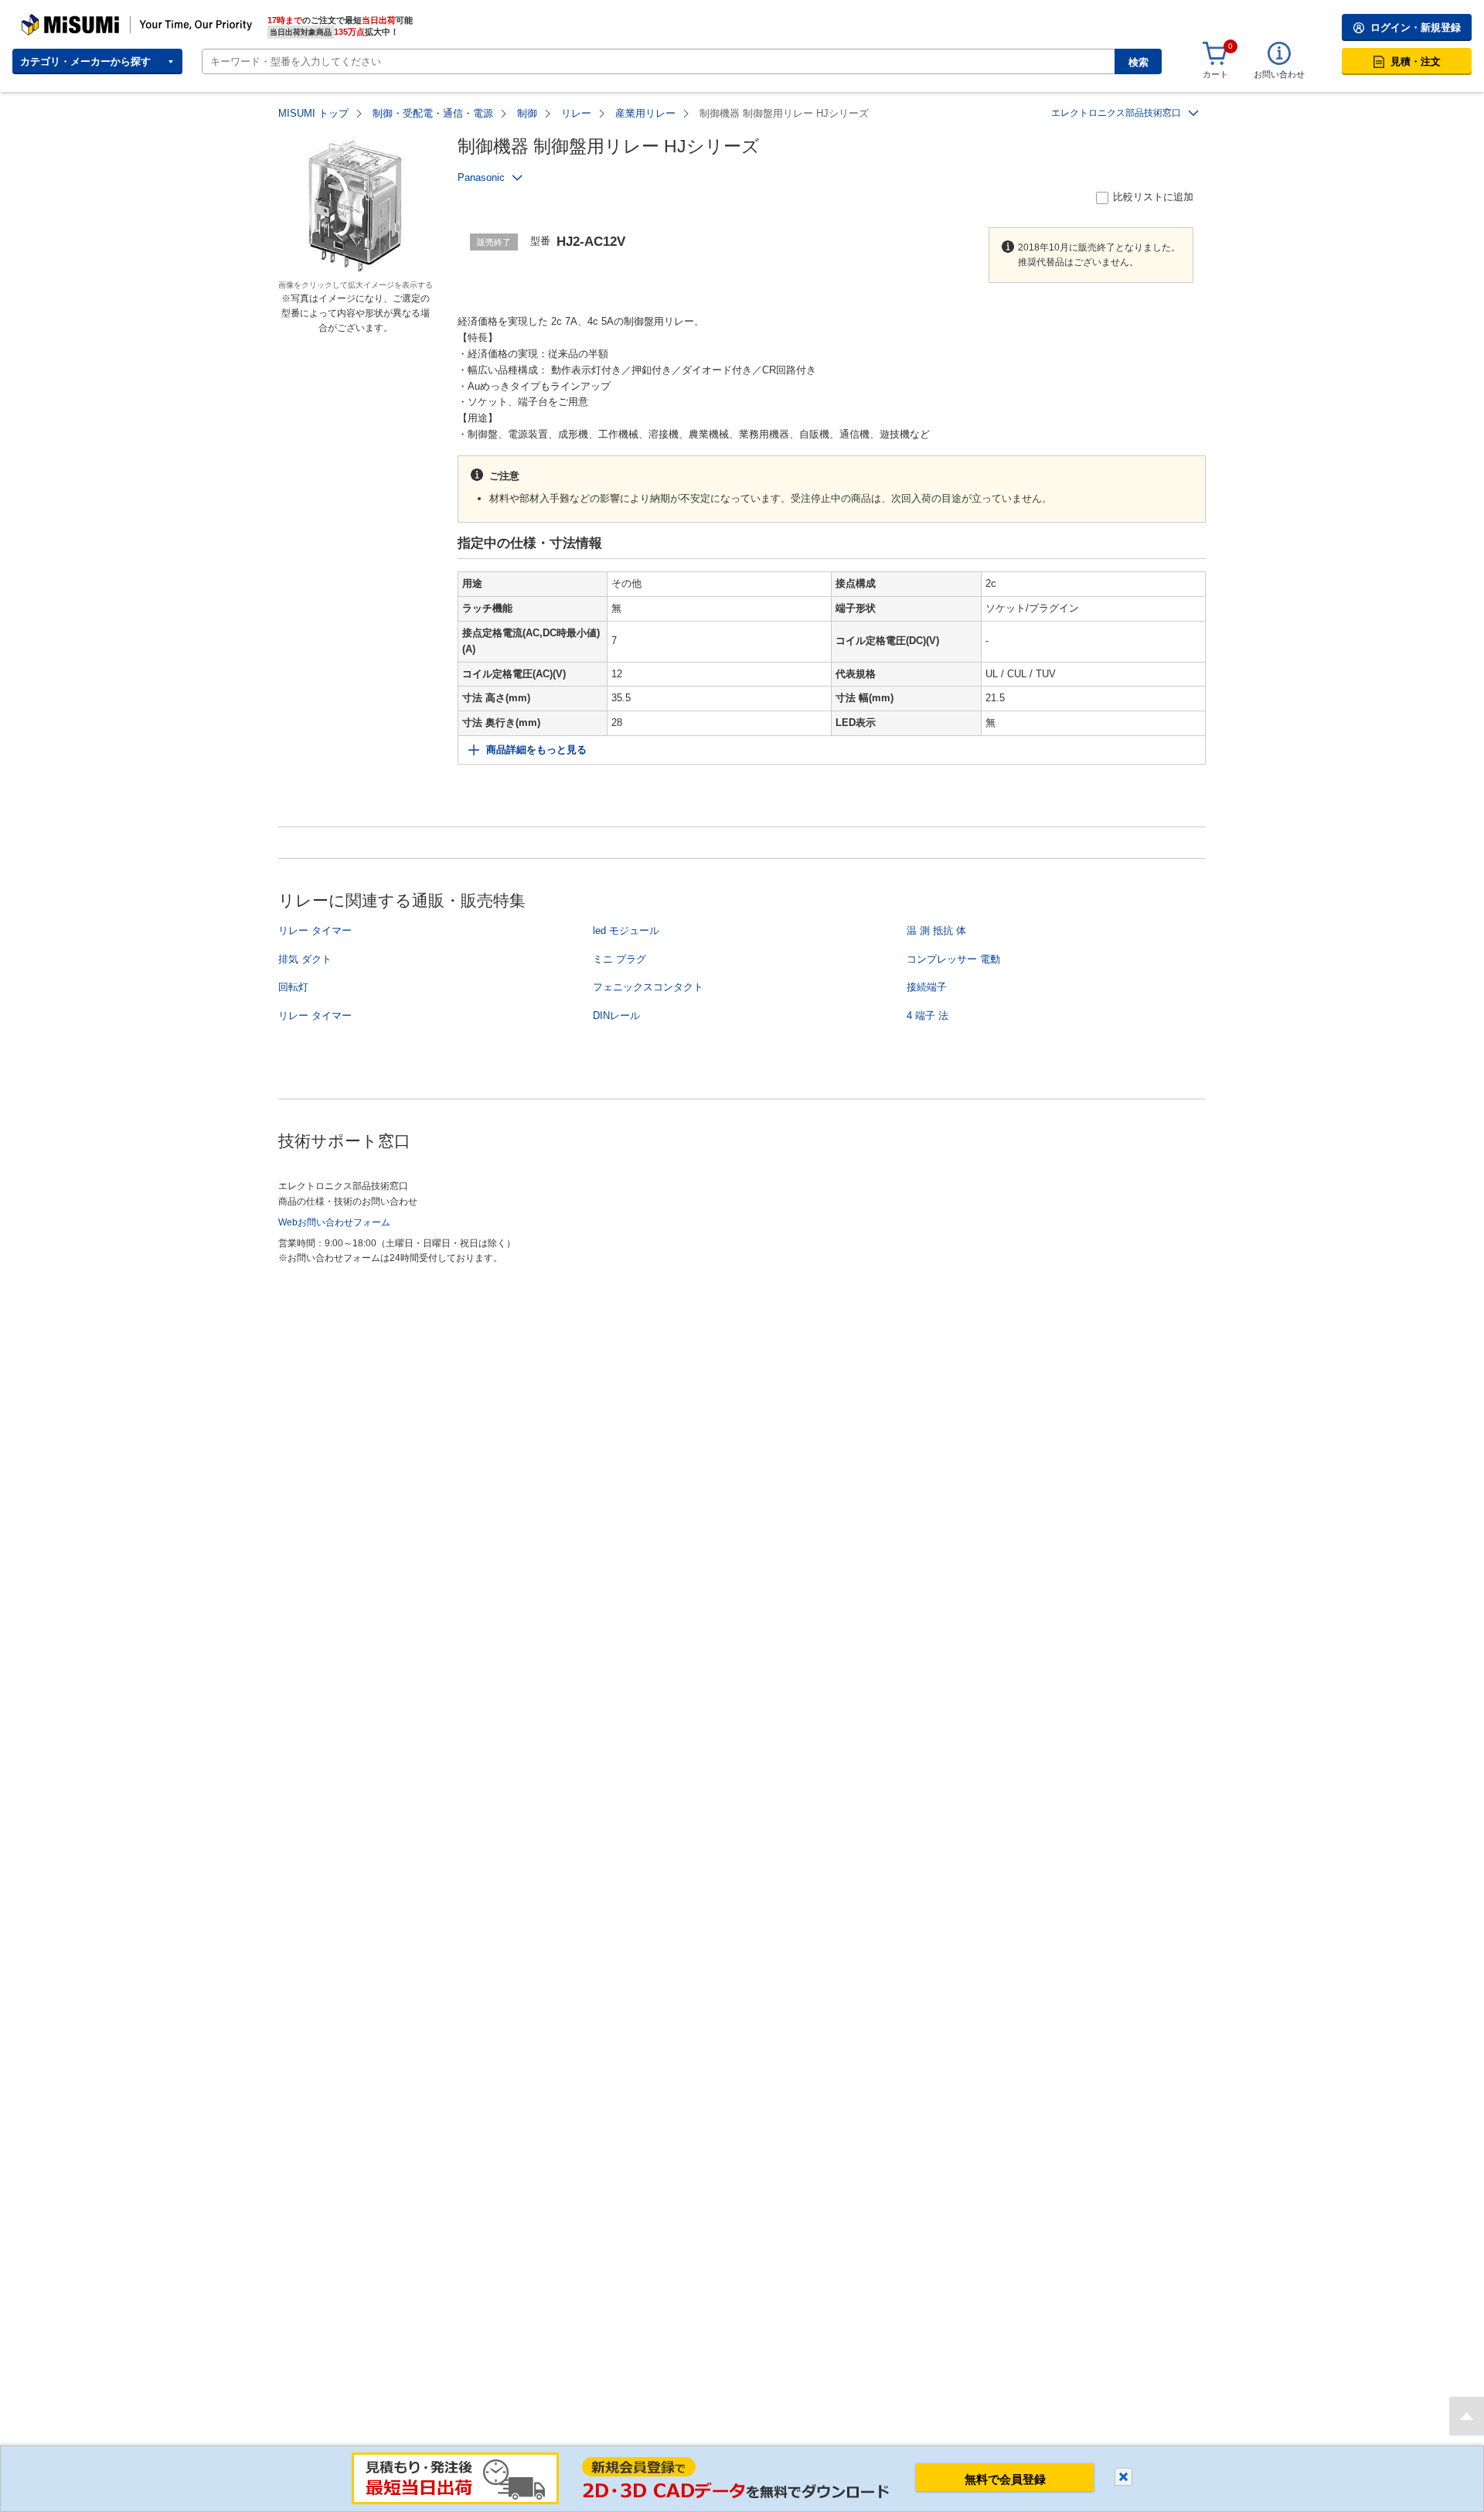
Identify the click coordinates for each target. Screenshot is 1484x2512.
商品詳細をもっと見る (536, 750)
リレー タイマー (315, 930)
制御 (527, 113)
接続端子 (927, 987)
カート (1215, 74)
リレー (576, 113)
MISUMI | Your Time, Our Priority (89, 19)
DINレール (616, 1016)
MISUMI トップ (313, 113)
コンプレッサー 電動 (953, 959)
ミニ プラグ (619, 959)
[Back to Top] (1467, 2416)
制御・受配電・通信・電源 (433, 113)
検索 (1139, 62)
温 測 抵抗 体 (936, 930)
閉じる (1123, 2477)
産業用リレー (645, 113)
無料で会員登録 (1005, 2479)
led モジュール (626, 930)
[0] (1215, 54)
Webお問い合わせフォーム (334, 1222)
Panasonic (481, 177)
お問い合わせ (1279, 74)
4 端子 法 (927, 1016)
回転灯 (293, 987)
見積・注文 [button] (1416, 61)
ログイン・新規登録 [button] (1416, 27)
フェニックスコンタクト (648, 987)
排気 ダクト (305, 959)
